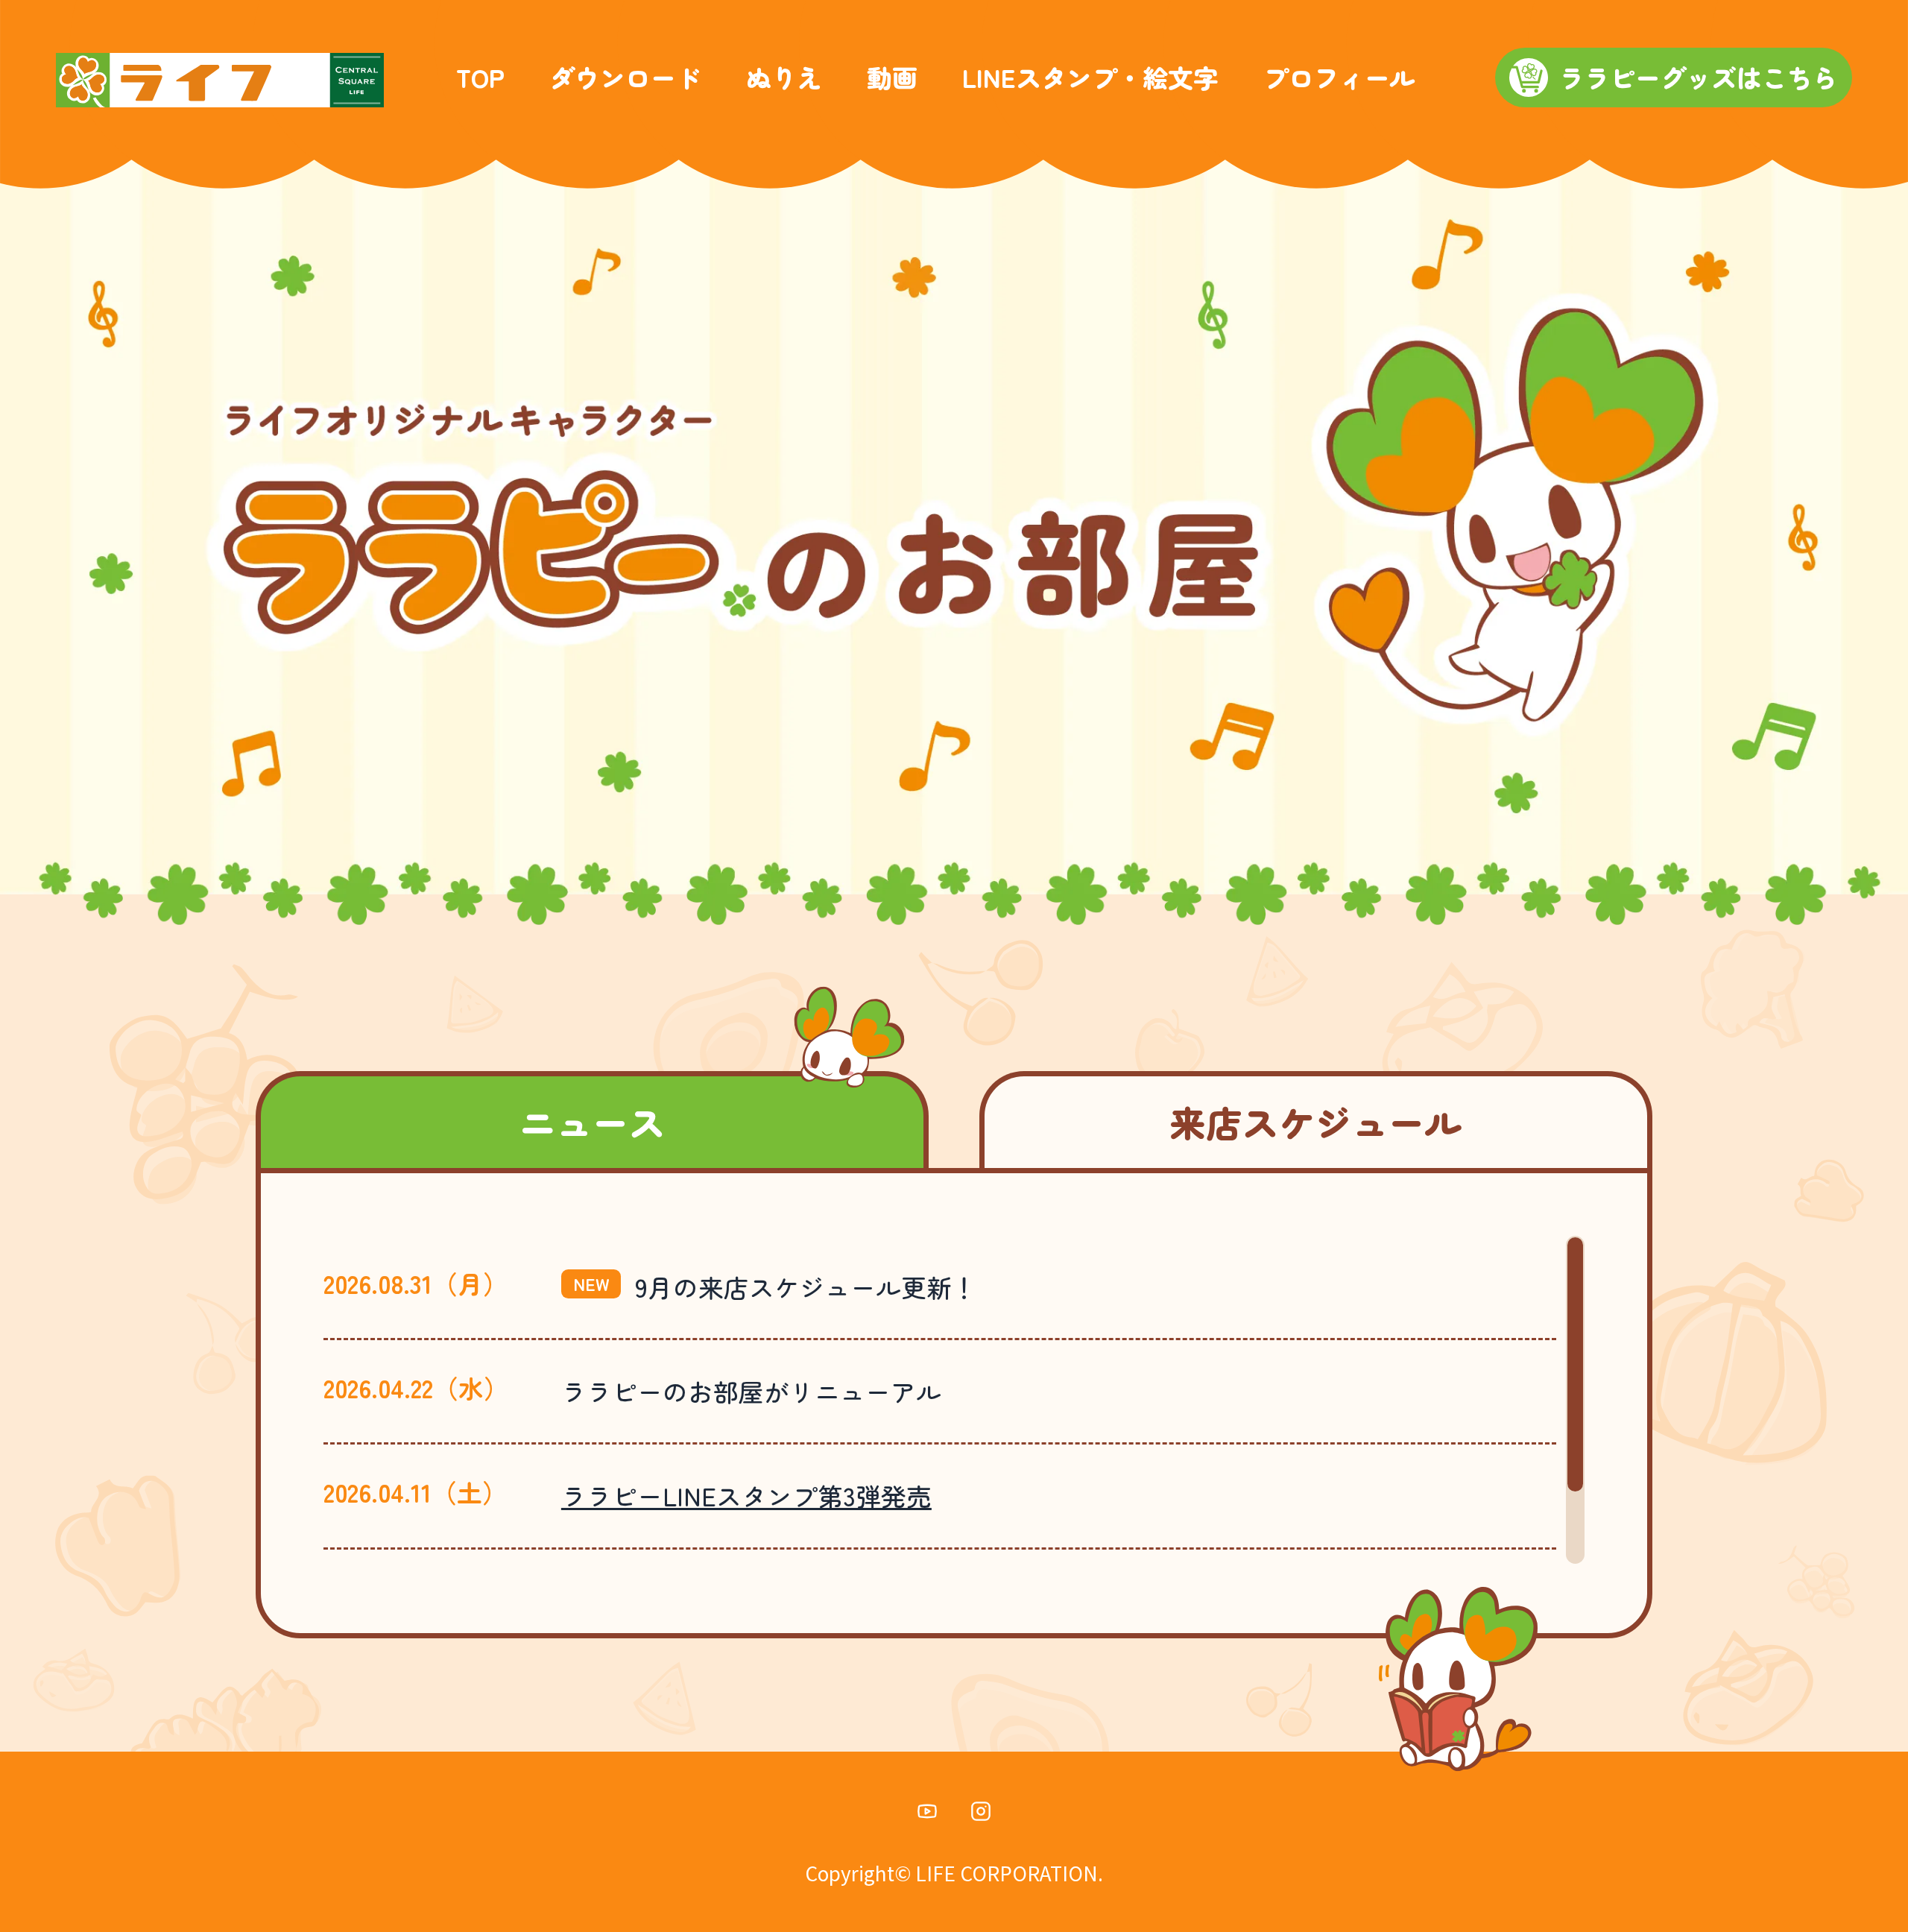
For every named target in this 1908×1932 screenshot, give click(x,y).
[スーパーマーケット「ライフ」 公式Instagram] (981, 1816)
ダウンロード (625, 78)
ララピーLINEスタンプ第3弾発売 (746, 1496)
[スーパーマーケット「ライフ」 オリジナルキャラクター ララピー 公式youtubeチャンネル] (927, 1816)
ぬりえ (784, 78)
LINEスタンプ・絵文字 (1090, 78)
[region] (954, 1400)
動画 (892, 78)
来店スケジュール (1315, 1121)
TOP (480, 78)
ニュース (593, 1121)
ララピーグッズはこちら (1699, 77)
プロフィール (1339, 78)
